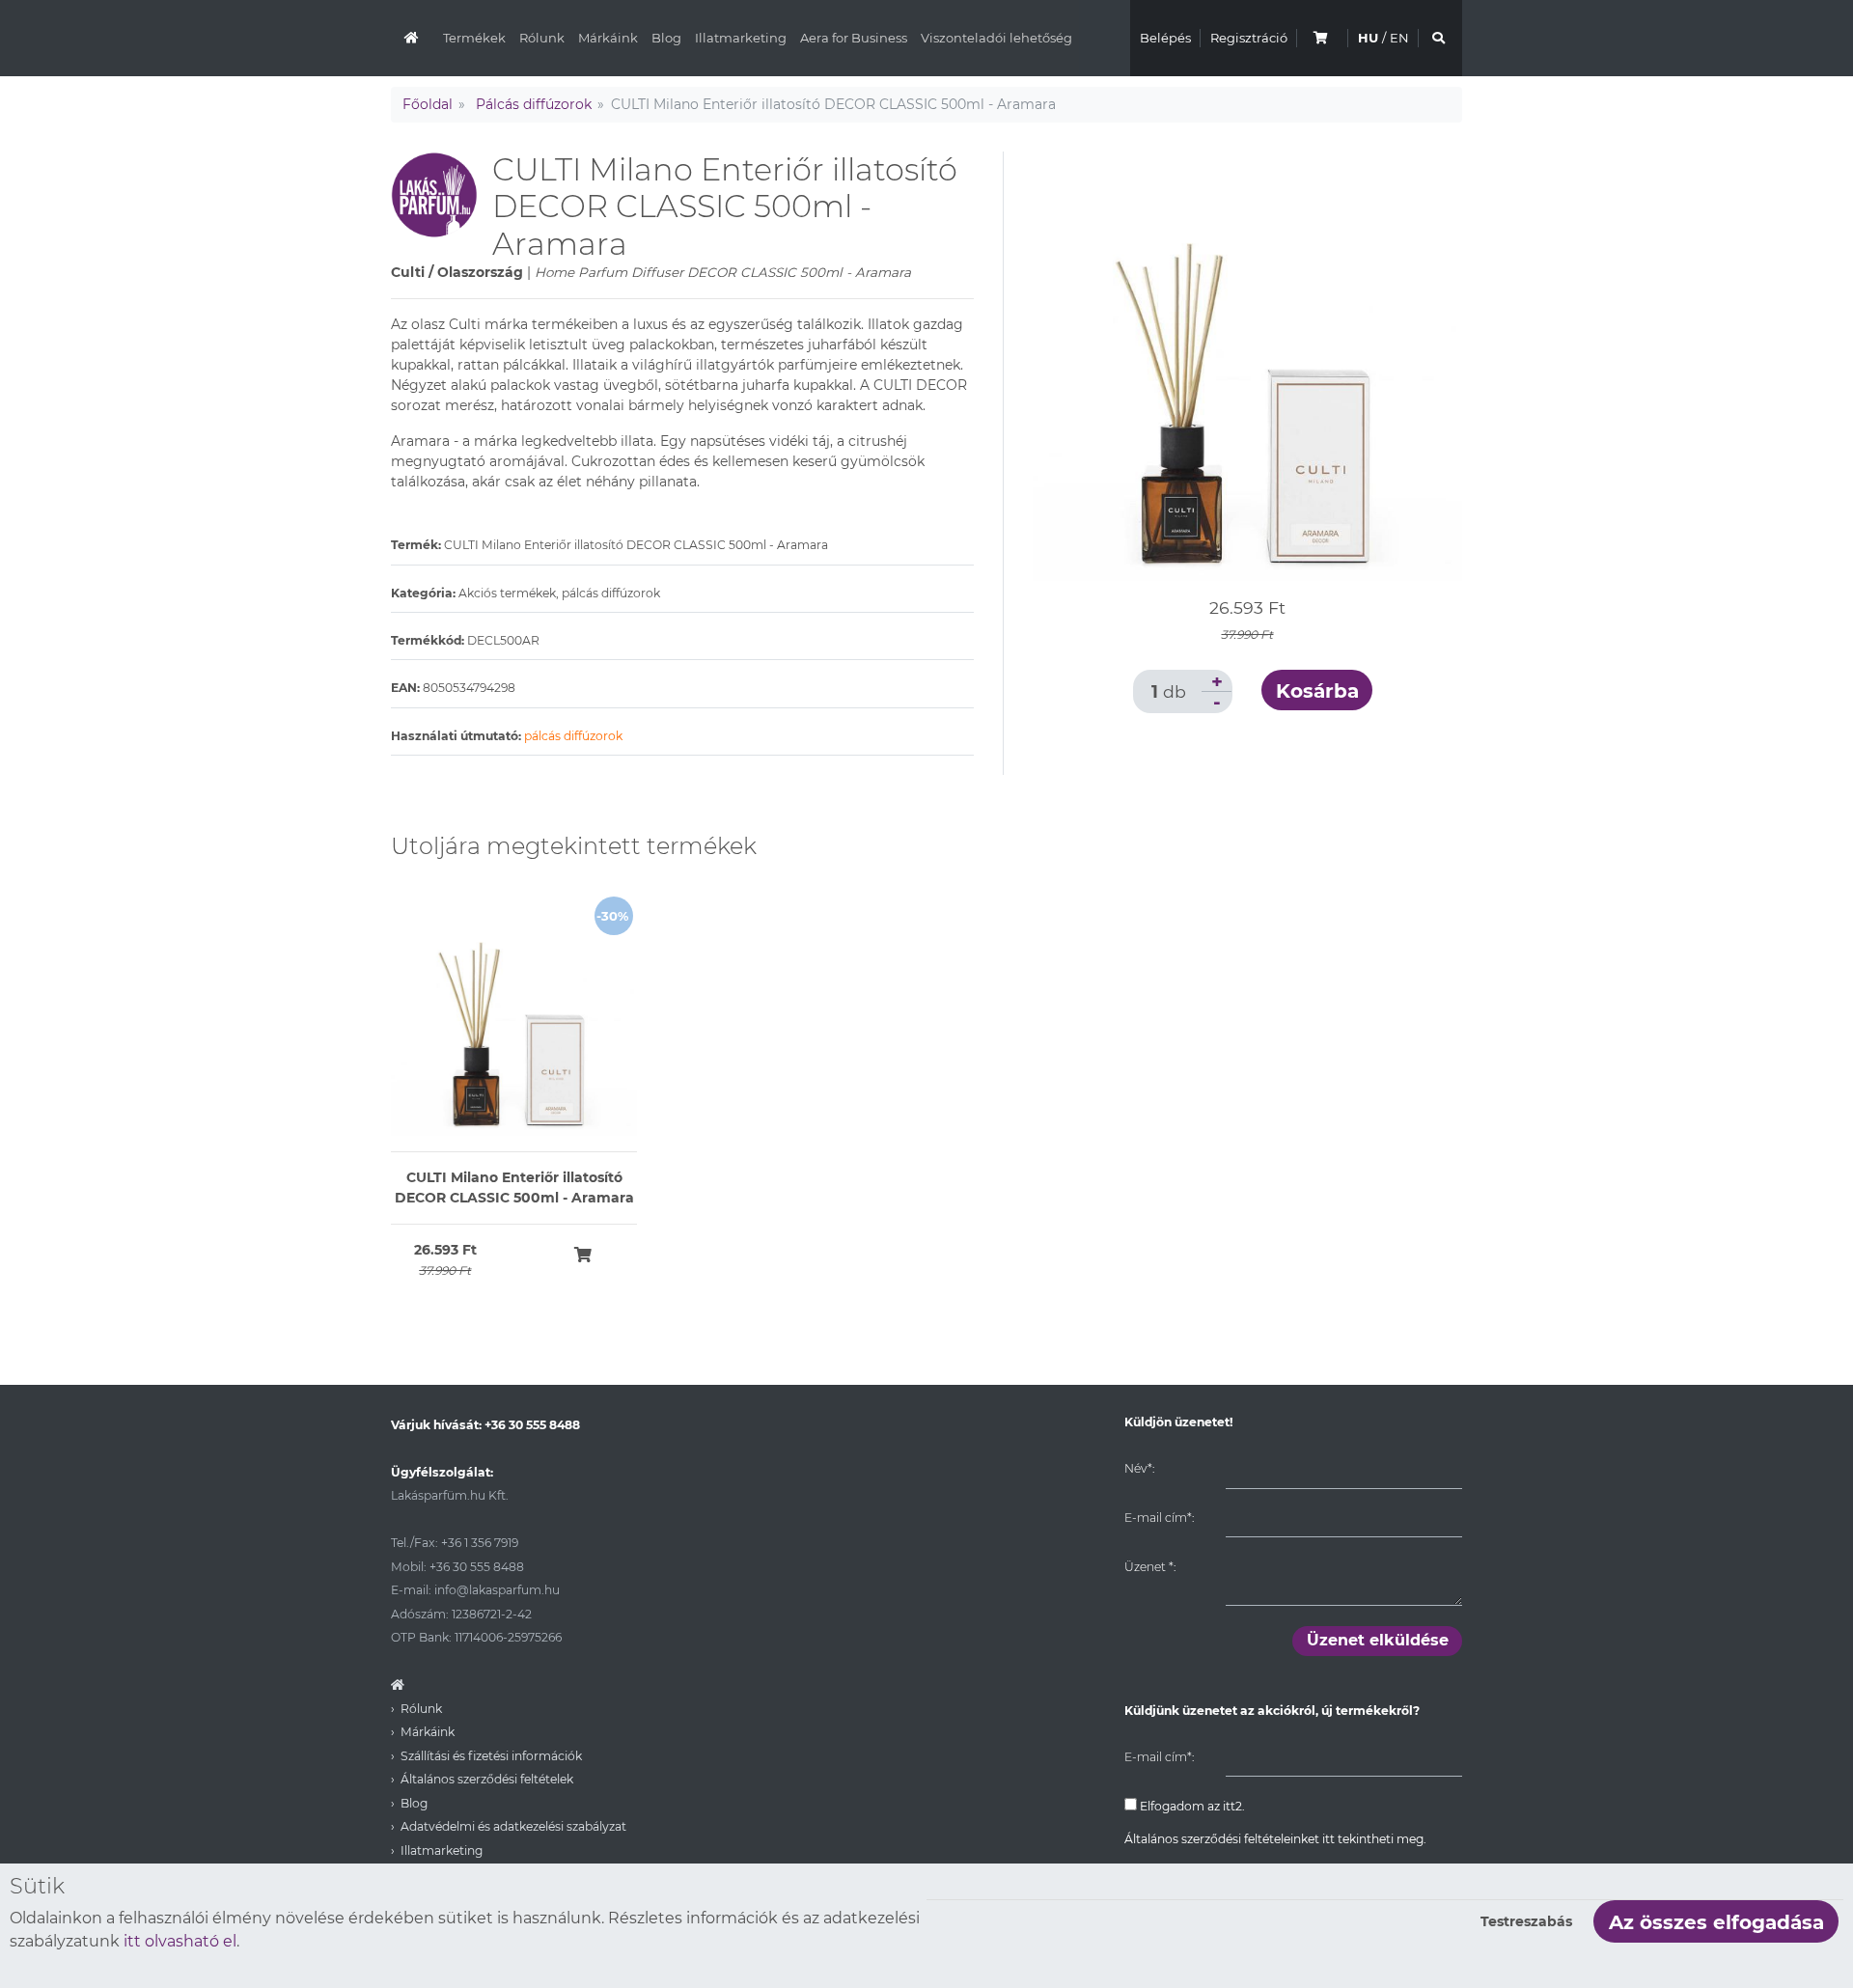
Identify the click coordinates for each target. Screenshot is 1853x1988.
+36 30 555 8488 (532, 1425)
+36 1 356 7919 (480, 1543)
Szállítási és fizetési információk (491, 1756)
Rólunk (542, 38)
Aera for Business (854, 38)
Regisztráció (1249, 38)
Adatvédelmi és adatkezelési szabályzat (513, 1826)
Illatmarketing (741, 38)
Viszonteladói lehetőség (996, 38)
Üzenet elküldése (1378, 1640)
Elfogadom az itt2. (1191, 1806)
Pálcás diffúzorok (534, 104)
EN (1399, 38)
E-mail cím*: (1159, 1518)
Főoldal (428, 104)
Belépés (1165, 38)
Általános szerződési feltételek (487, 1779)
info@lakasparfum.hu (497, 1590)
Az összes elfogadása (1716, 1922)
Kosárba (1317, 691)
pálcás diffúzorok (573, 736)
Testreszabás (1526, 1921)
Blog (666, 38)
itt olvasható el (180, 1941)
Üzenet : (1150, 1567)
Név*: (1139, 1468)
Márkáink (608, 38)
